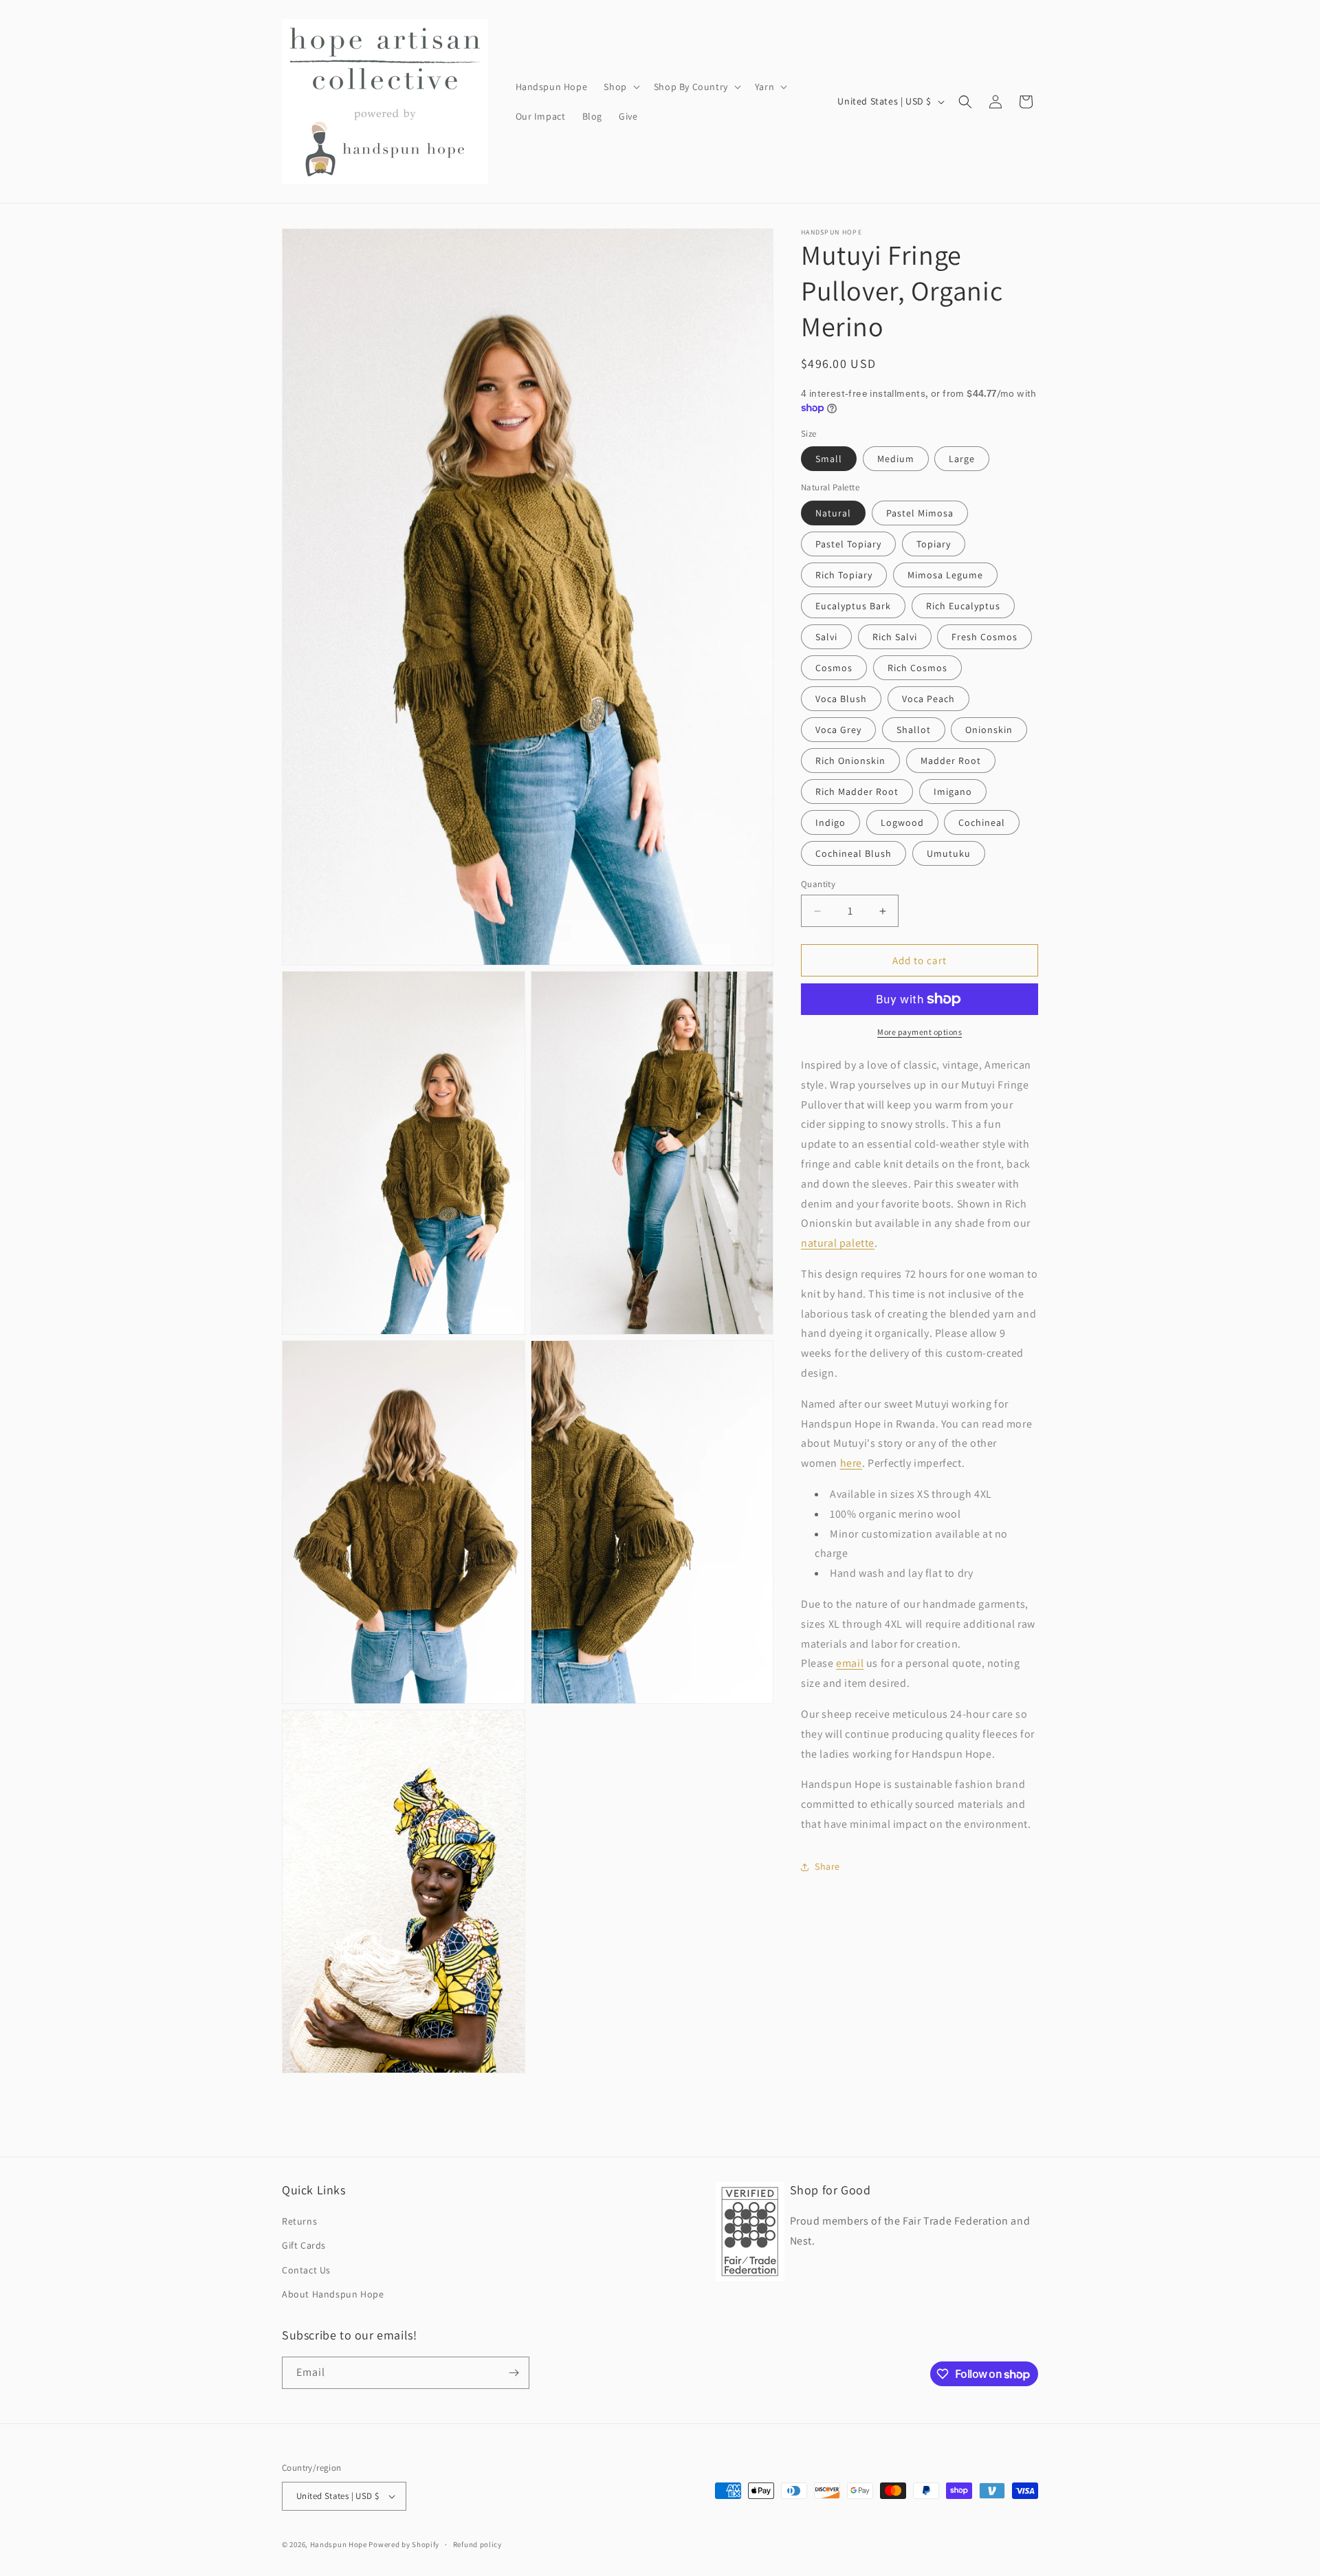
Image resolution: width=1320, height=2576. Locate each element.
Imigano (953, 792)
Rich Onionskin (850, 761)
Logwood (902, 822)
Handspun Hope (339, 2544)
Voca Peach (928, 699)
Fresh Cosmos (984, 637)
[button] (620, 87)
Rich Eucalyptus (963, 606)
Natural (833, 513)
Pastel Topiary (848, 544)
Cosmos (834, 668)
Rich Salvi (895, 637)
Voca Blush (841, 699)
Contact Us (306, 2269)
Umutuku (949, 853)
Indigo (830, 822)
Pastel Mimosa (920, 513)
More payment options (920, 1032)
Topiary (934, 544)
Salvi (826, 637)
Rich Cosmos (917, 668)
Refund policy (477, 2544)
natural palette (838, 1243)
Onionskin (989, 730)
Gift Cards (304, 2245)
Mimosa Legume (945, 575)
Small (829, 459)
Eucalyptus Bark (853, 606)
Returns (299, 2221)
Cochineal (982, 822)
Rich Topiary (844, 575)
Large (962, 459)
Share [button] (827, 1866)
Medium (896, 459)
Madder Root (951, 761)
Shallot (914, 730)
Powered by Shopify (404, 2544)
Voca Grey (838, 730)
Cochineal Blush (854, 853)
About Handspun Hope (333, 2294)
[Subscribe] (514, 2373)
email (850, 1663)
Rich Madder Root (857, 792)
